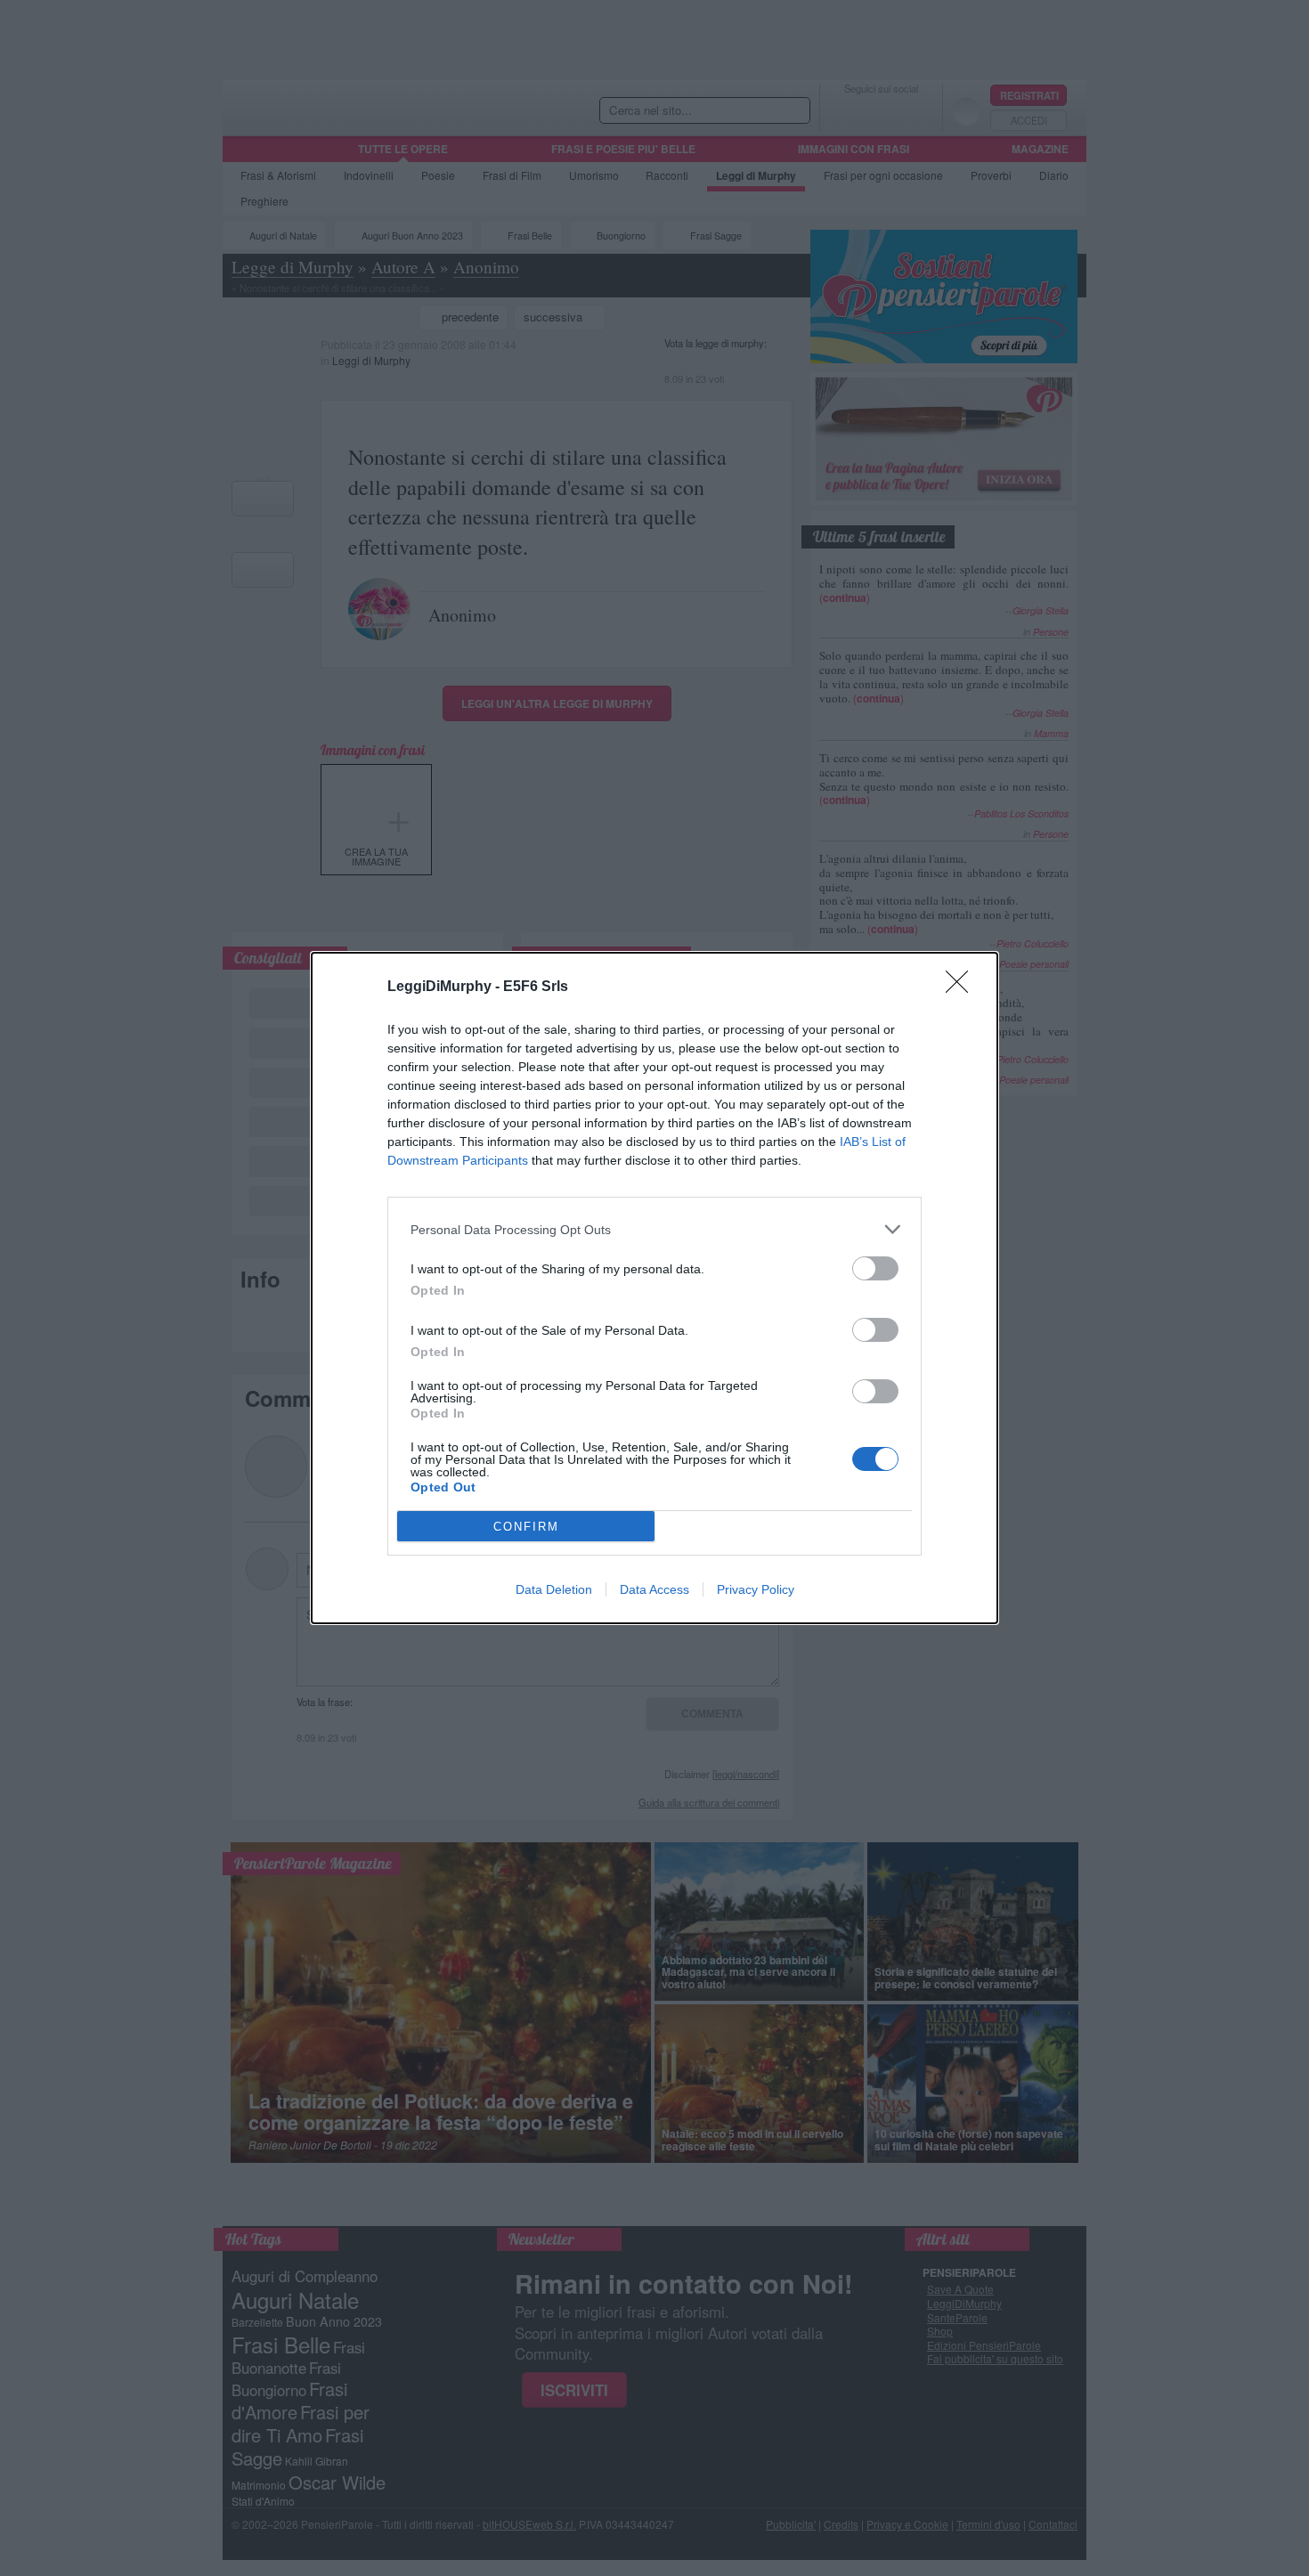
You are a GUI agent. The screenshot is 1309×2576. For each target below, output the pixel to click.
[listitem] (654, 1229)
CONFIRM (526, 1527)
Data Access (654, 1589)
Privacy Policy (756, 1589)
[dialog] (654, 1288)
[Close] (963, 987)
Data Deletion (554, 1589)
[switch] (875, 1268)
